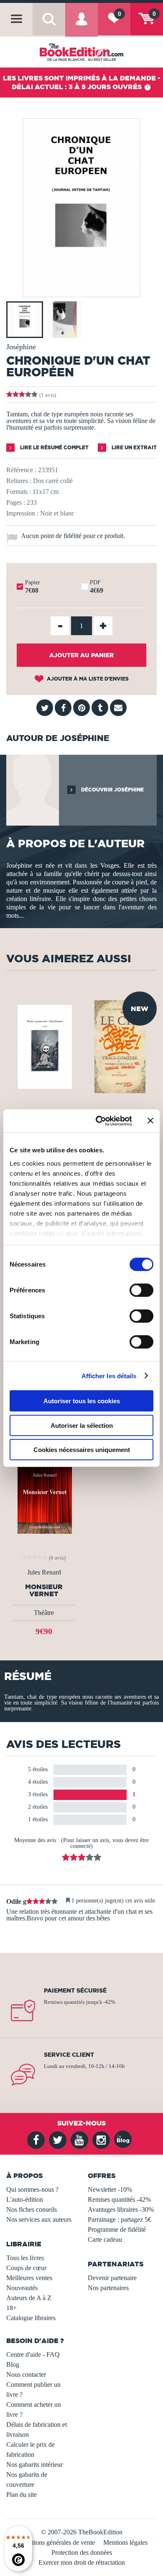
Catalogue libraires (31, 2318)
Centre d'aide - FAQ (33, 2354)
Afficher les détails (109, 1376)
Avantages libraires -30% (121, 2209)
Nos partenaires (108, 2288)
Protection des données (82, 2552)
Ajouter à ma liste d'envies (87, 679)
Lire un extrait (134, 447)
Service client (69, 2055)
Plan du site (22, 2495)
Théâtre (44, 1613)
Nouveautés (22, 2288)
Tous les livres (25, 2258)
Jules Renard (44, 1572)
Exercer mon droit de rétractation (82, 2562)
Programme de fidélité (117, 2229)
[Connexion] (81, 25)
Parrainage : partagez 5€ (120, 2219)
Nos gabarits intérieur (34, 2465)
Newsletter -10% (110, 2189)
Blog (13, 2364)
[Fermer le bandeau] (150, 1121)
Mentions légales (125, 2542)
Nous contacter (26, 2374)
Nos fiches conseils (32, 2209)
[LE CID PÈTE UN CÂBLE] (119, 1046)
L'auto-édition (25, 2199)
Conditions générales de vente (55, 2542)
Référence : (21, 470)
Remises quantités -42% (119, 2199)
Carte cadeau (105, 2239)
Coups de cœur (26, 2268)
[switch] (141, 1290)
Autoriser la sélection (82, 1425)
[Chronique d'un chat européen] (81, 291)
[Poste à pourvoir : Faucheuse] (44, 1046)
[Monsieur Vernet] (44, 1492)
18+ (11, 2308)
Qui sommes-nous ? (32, 2189)
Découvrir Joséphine (112, 790)
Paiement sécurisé (75, 1990)
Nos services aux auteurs (39, 2219)
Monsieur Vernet (44, 1590)
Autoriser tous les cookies (82, 1401)
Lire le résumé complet (54, 447)
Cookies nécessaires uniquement (82, 1450)
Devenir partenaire (112, 2278)
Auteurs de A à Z (29, 2298)
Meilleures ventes (29, 2278)
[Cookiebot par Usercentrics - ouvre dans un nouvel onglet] (99, 1121)
